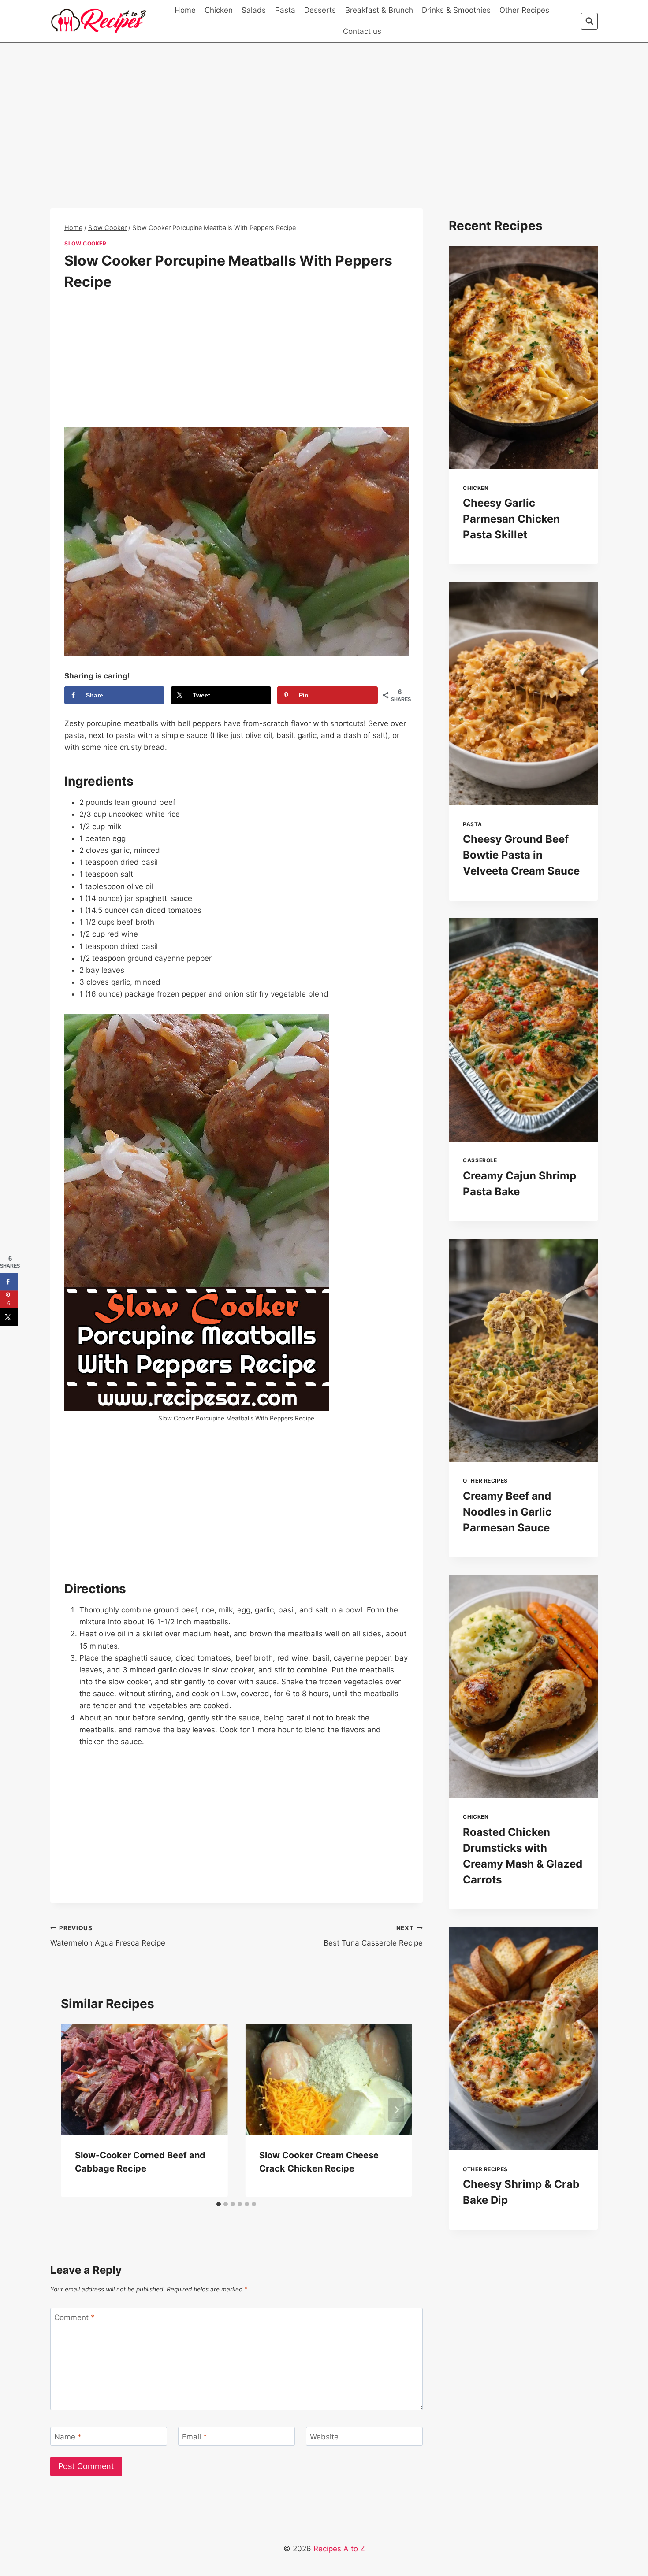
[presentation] (523, 358)
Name (68, 2437)
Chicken (219, 10)
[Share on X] (9, 1317)
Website (324, 2437)
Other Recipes (524, 10)
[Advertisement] (236, 143)
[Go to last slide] (77, 2110)
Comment (74, 2317)
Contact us (362, 31)
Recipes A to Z (338, 2549)
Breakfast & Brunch (379, 10)
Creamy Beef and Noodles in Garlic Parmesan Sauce (507, 1512)
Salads (254, 10)
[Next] (396, 2110)
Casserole (480, 1160)
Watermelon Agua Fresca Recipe (108, 1936)
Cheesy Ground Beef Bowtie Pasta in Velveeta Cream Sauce (521, 855)
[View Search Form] (589, 21)
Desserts (320, 10)
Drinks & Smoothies (456, 10)
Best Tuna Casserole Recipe (373, 1936)
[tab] (219, 2204)
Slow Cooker (86, 243)
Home (185, 10)
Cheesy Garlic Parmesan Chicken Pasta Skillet (511, 519)
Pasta (285, 10)
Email (195, 2437)
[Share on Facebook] (9, 1282)
